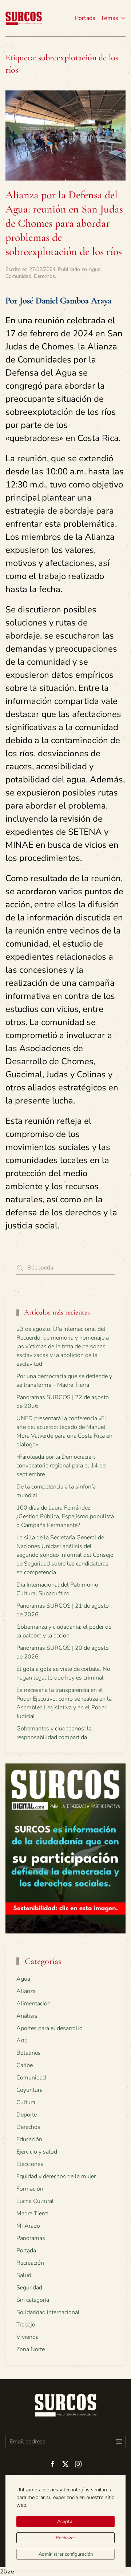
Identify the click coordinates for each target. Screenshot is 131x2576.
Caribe (25, 2065)
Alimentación (33, 2004)
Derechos (44, 276)
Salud (24, 2275)
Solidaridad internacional (48, 2312)
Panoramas (31, 2238)
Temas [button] (110, 18)
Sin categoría (33, 2300)
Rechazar (65, 2538)
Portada (85, 18)
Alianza (26, 1991)
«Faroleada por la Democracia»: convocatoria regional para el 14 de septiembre (61, 1466)
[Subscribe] (119, 2441)
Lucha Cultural (35, 2201)
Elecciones (30, 2164)
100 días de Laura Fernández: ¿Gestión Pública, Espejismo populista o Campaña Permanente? (65, 1516)
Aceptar (66, 2522)
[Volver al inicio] (24, 18)
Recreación (30, 2263)
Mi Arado (28, 2226)
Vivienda (27, 2337)
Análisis (27, 2016)
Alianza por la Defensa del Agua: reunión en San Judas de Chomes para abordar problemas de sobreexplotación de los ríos (64, 223)
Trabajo (26, 2325)
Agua (94, 269)
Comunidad (18, 276)
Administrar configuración (66, 2554)
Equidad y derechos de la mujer (56, 2176)
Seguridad (29, 2288)
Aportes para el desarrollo (49, 2028)
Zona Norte (31, 2349)
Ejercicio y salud (37, 2152)
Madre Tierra (32, 2214)
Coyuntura (29, 2090)
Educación (29, 2139)
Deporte (27, 2115)
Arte (22, 2041)
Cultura (26, 2102)
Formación (30, 2189)
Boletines (29, 2053)
